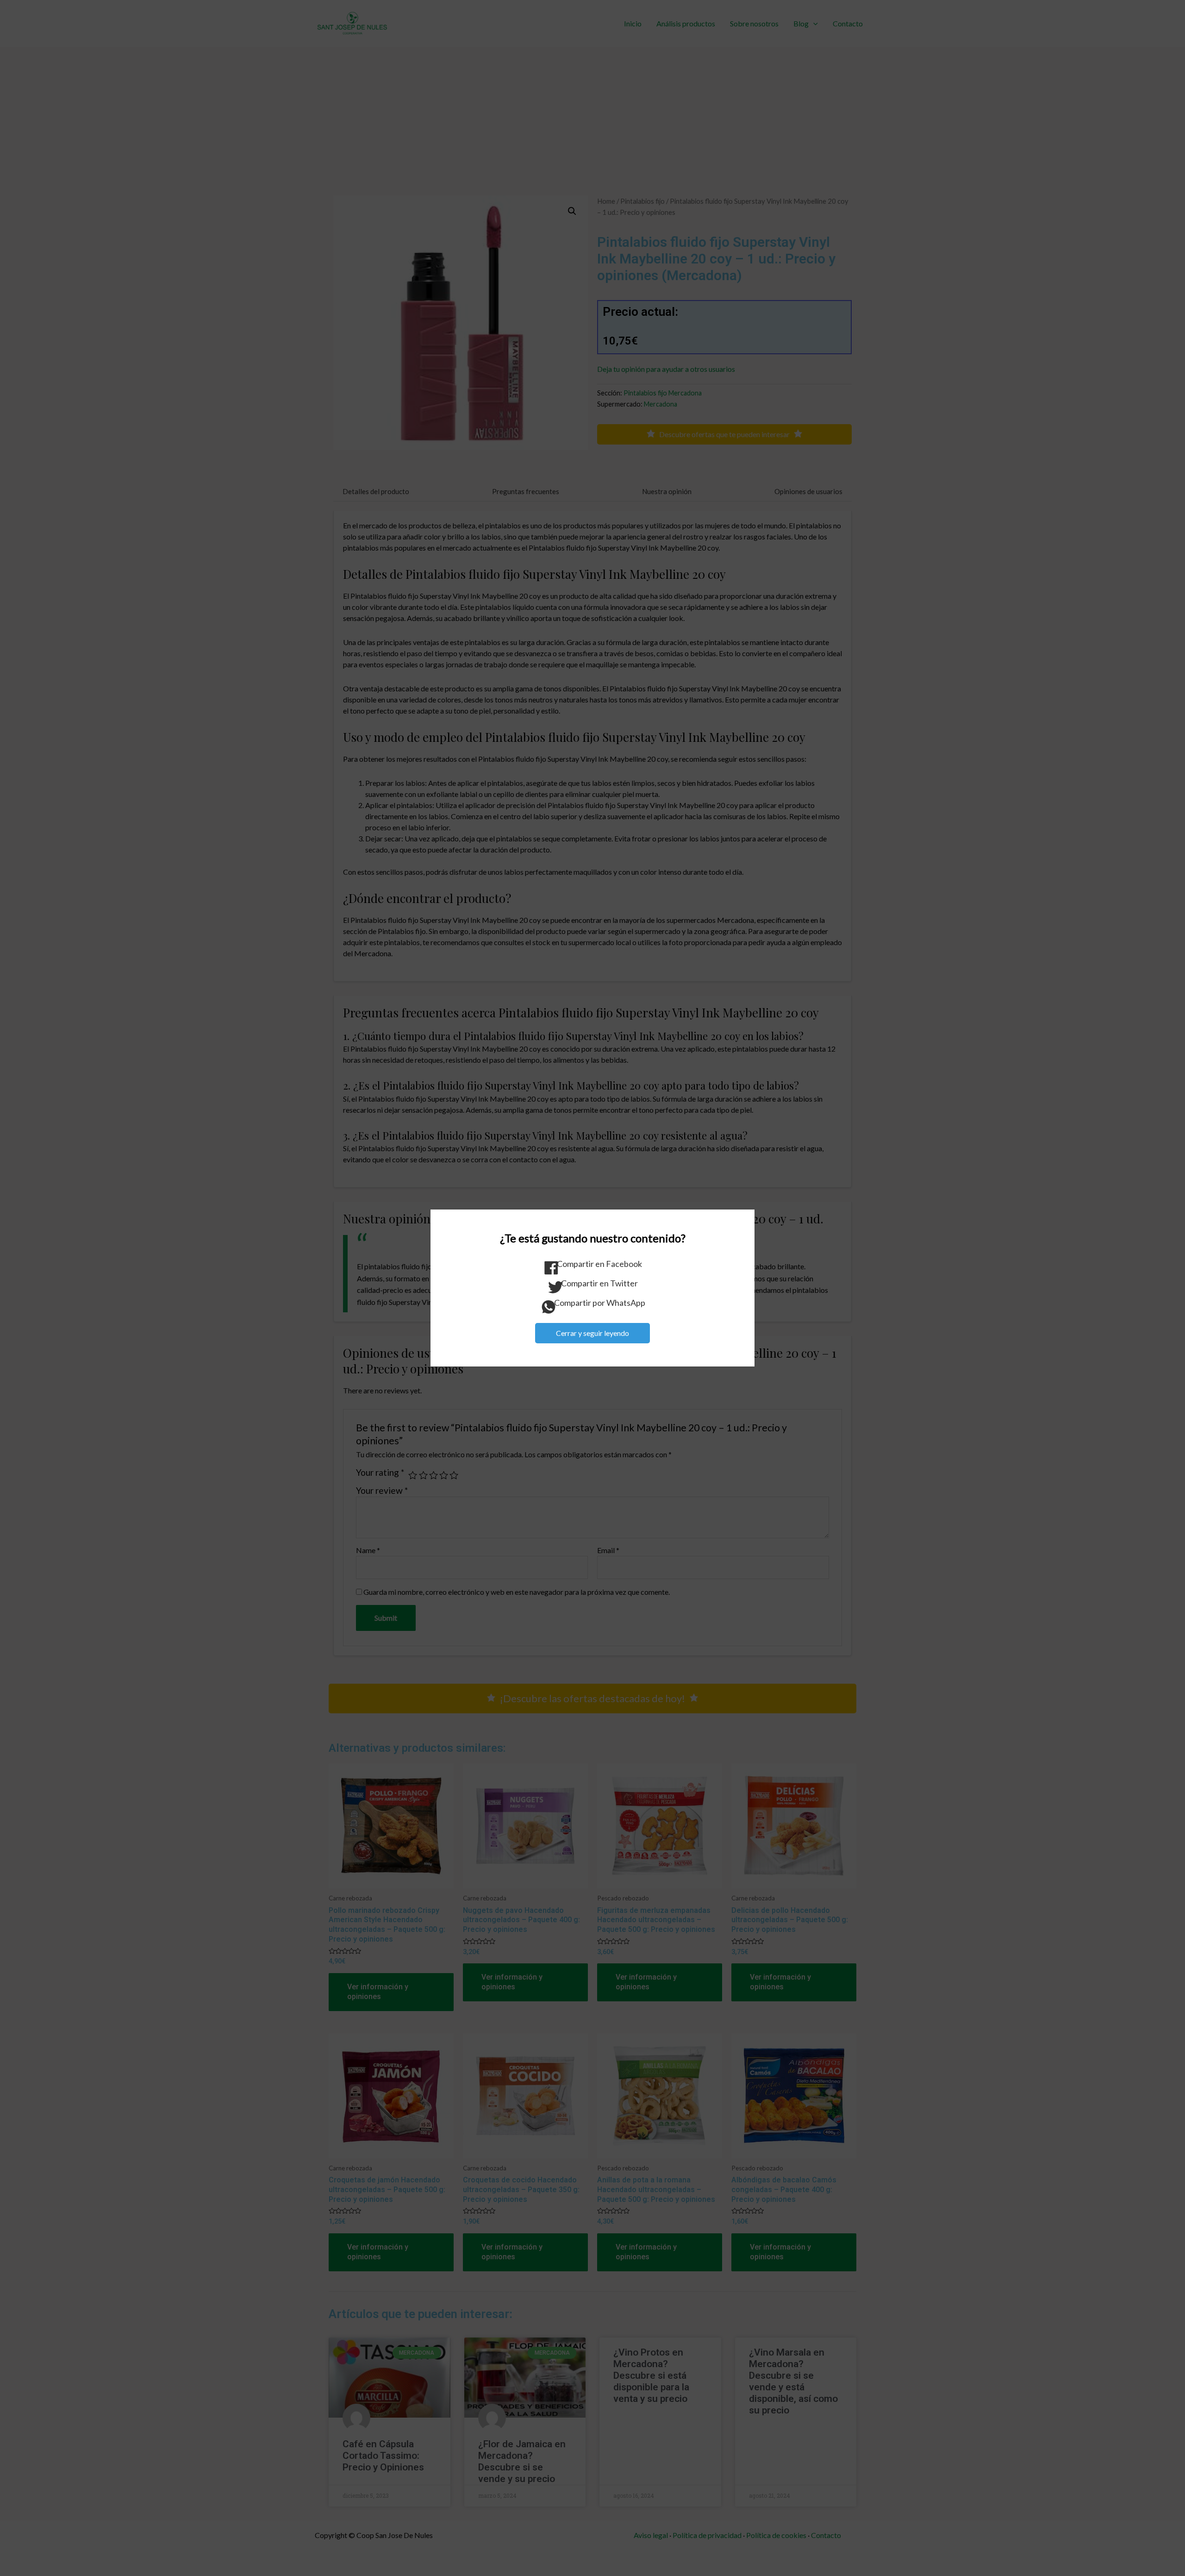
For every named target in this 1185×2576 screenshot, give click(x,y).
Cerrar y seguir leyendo (592, 1333)
